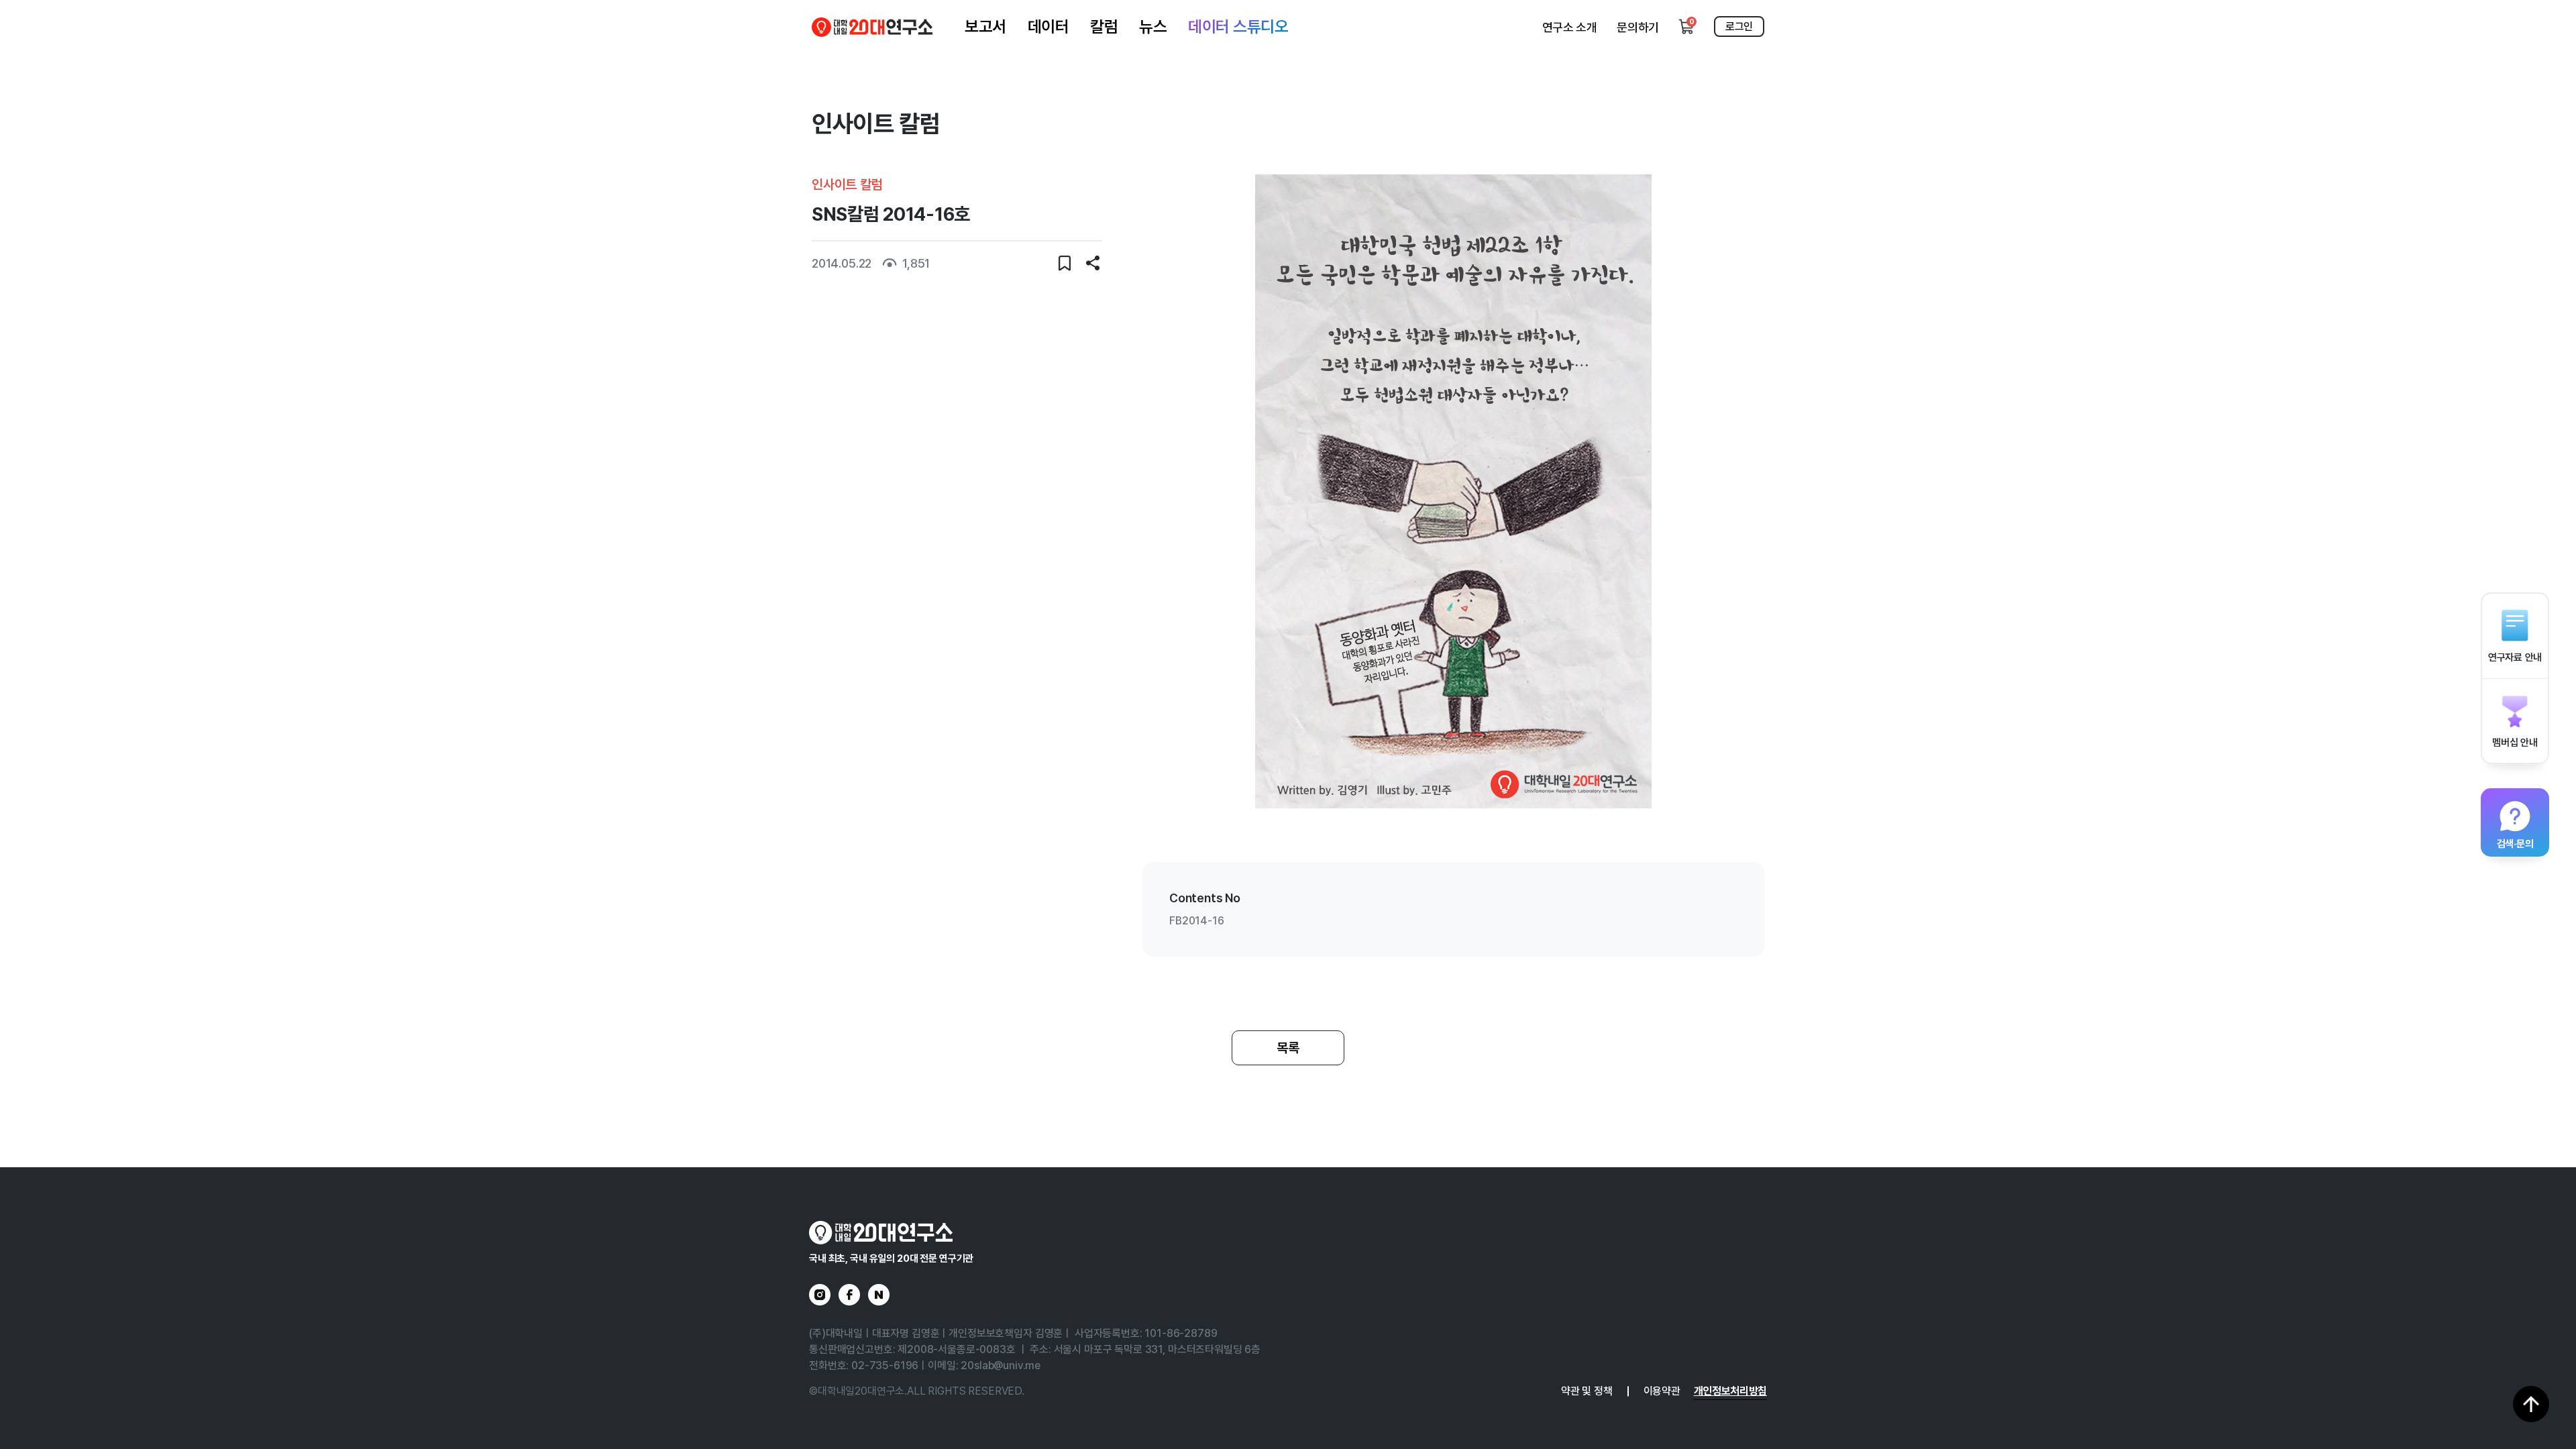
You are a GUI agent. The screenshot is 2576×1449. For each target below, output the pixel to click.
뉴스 (1153, 26)
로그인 (1739, 26)
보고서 (985, 26)
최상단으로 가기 (2531, 1404)
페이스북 (849, 1295)
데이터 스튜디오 (1238, 26)
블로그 (879, 1295)
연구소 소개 (1570, 27)
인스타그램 (820, 1295)
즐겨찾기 (1065, 263)
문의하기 (1638, 27)
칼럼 (1104, 26)
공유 (1093, 263)
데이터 (1049, 26)
